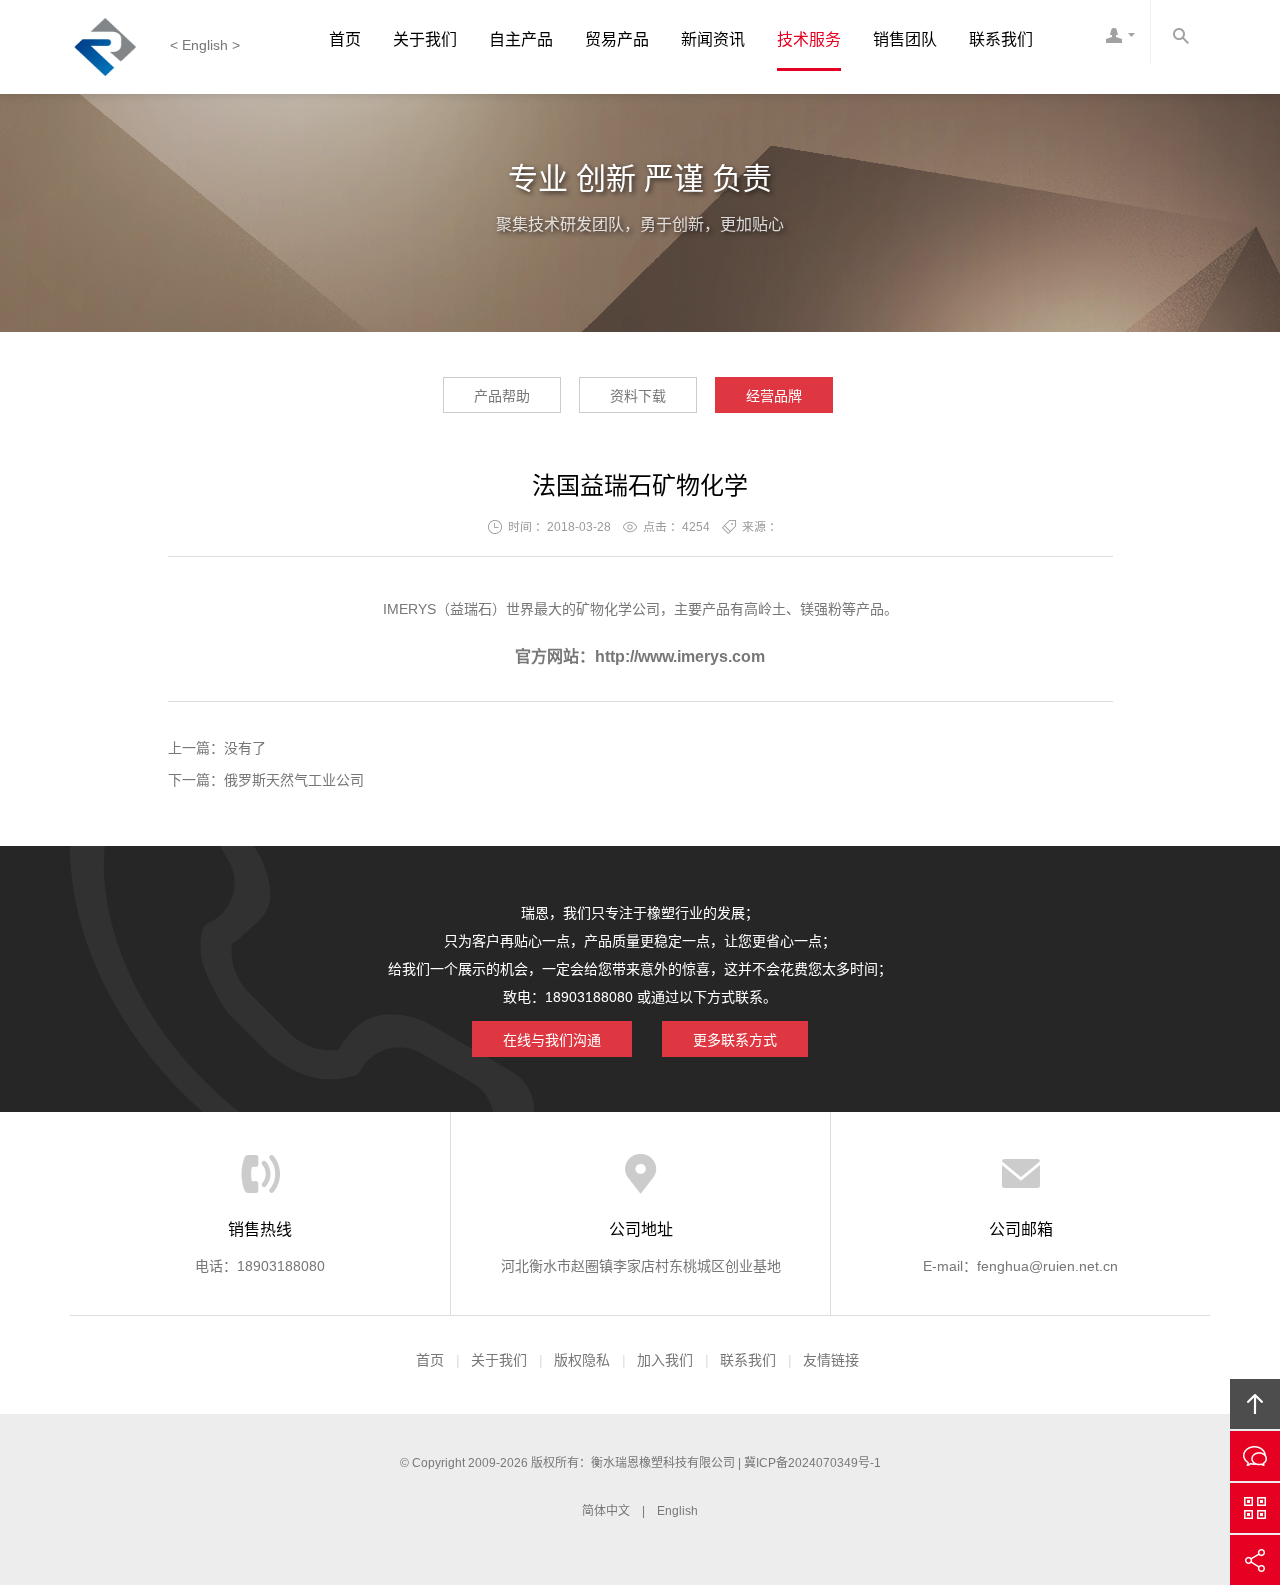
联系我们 (1001, 39)
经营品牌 (774, 396)
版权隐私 (582, 1360)
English (677, 1511)
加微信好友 (1255, 1508)
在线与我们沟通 (552, 1040)
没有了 (245, 748)
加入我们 (665, 1360)
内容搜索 (1180, 32)
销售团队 (905, 39)
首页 (345, 39)
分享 (1255, 1560)
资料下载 (638, 396)
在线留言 (1255, 1456)
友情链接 (831, 1360)
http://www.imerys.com (680, 656)
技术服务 (809, 39)
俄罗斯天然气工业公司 (294, 780)
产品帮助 (502, 396)
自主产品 (521, 39)
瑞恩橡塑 (115, 47)
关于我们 (425, 39)
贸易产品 (617, 39)
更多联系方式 (735, 1040)
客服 (1120, 32)
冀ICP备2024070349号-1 (812, 1463)
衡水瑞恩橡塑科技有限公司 (663, 1463)
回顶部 (1255, 1404)
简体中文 (606, 1511)
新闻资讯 (713, 39)
